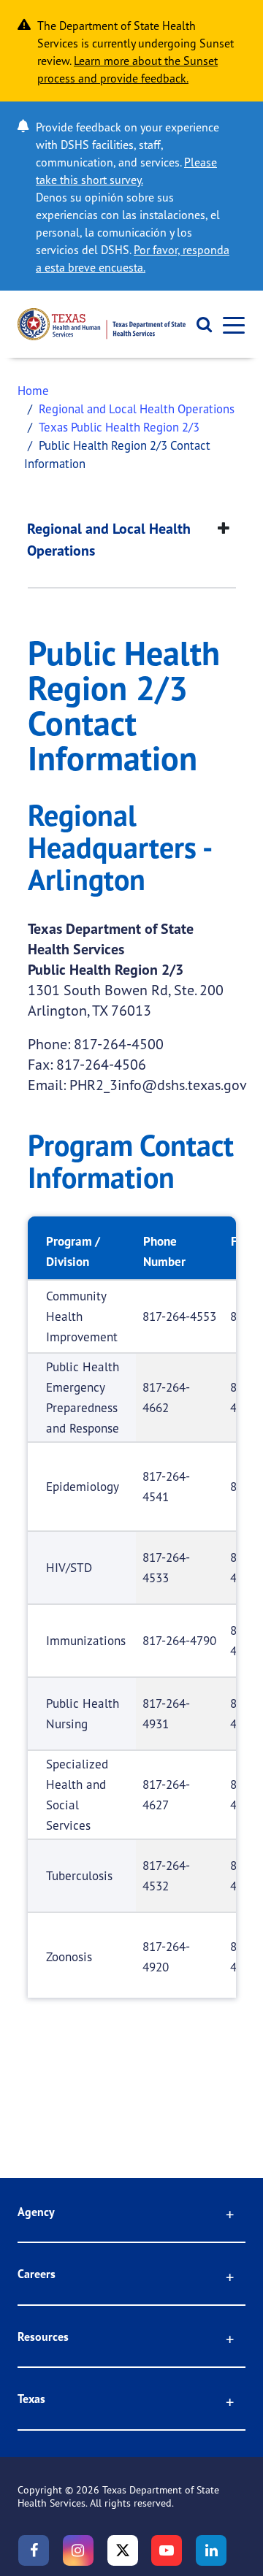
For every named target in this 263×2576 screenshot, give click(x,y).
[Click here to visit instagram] (78, 2550)
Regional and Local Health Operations (137, 409)
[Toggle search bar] (199, 324)
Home (33, 390)
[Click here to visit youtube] (167, 2550)
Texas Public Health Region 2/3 (119, 427)
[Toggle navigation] (229, 325)
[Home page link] (102, 324)
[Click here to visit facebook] (34, 2550)
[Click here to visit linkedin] (211, 2550)
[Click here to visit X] (123, 2550)
